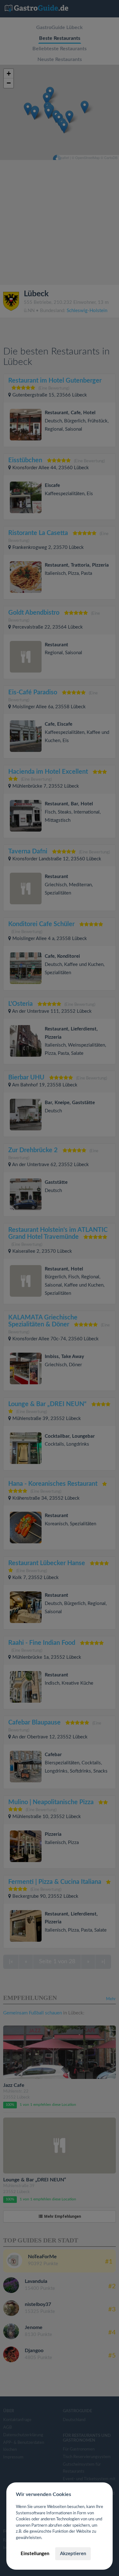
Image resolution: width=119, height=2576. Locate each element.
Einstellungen (35, 2554)
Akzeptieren (73, 2554)
